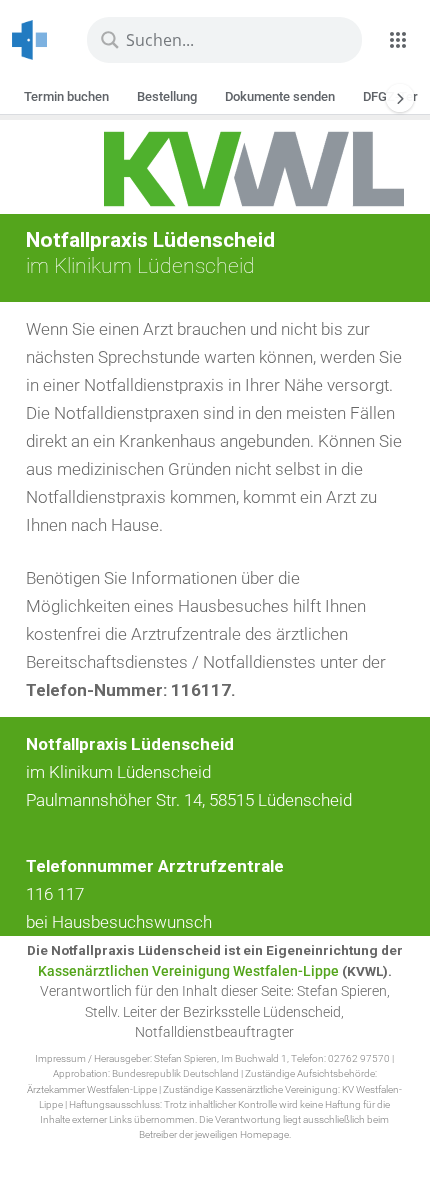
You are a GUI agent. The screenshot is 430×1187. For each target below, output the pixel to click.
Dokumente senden (280, 96)
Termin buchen (66, 96)
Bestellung (167, 96)
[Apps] (398, 40)
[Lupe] (110, 40)
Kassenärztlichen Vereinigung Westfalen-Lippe (188, 971)
